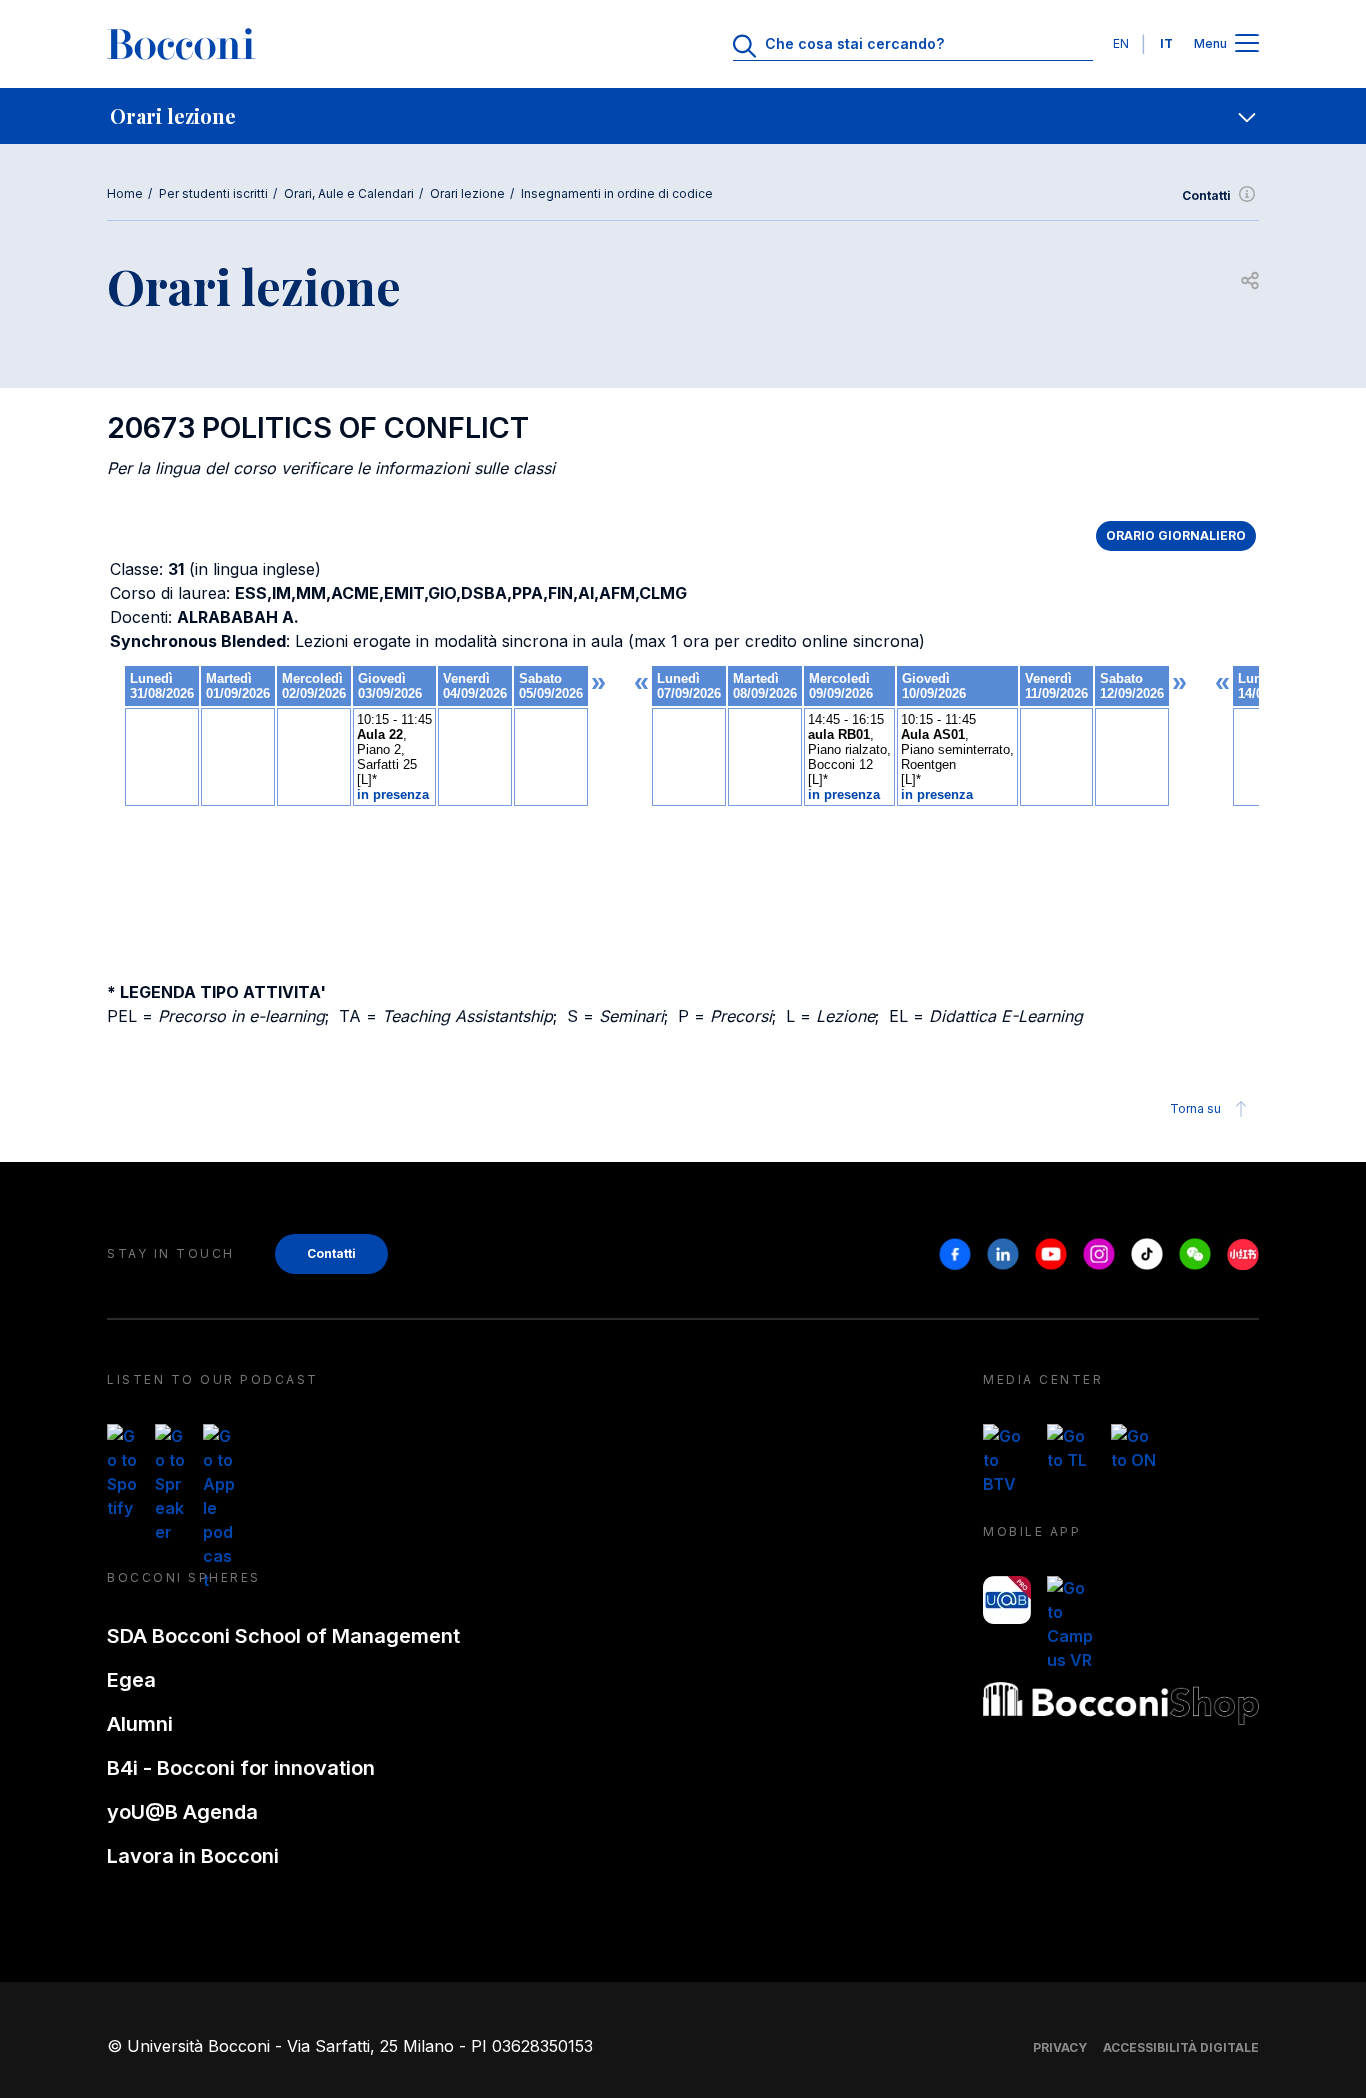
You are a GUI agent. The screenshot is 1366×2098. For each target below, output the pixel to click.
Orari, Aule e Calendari (349, 193)
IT (1166, 43)
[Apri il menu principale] (1247, 44)
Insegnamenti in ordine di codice (617, 193)
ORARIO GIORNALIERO (1176, 535)
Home (125, 193)
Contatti (1206, 195)
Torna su (1195, 1108)
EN (1121, 43)
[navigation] (683, 116)
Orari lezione (467, 193)
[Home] (181, 44)
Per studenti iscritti (213, 193)
